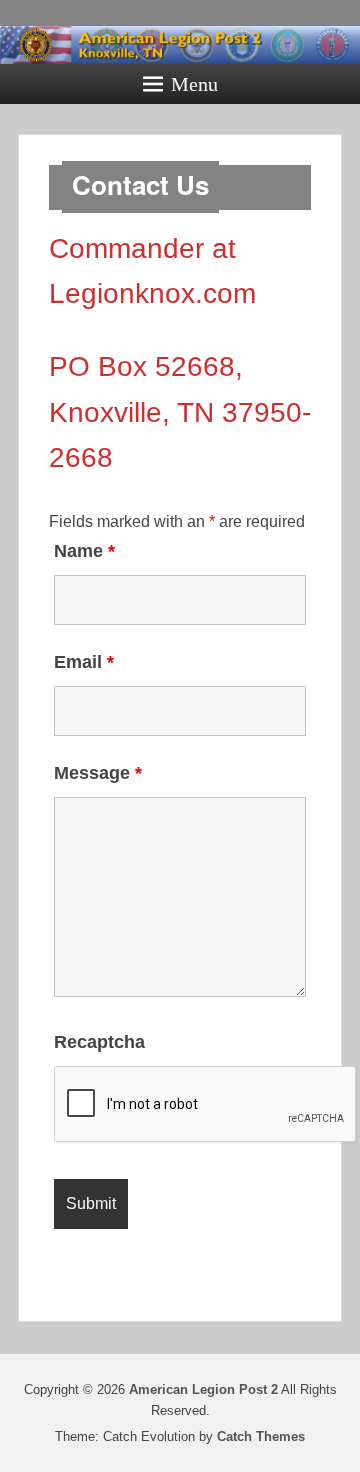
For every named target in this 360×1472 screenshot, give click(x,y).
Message (98, 773)
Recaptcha (99, 1042)
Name (84, 551)
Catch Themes (261, 1436)
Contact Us (140, 184)
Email (84, 662)
